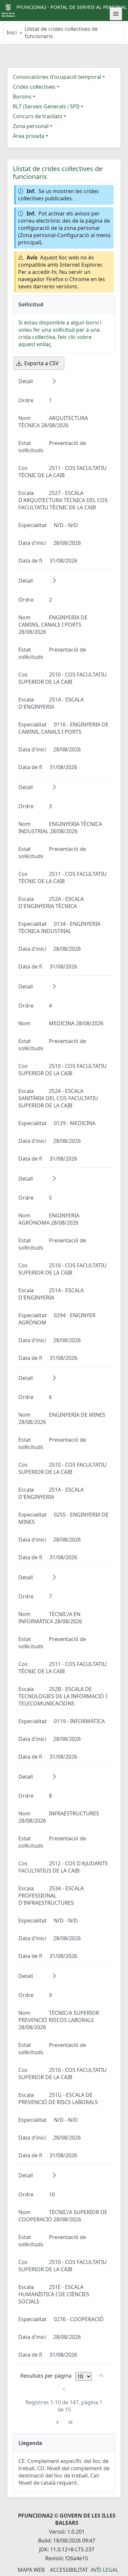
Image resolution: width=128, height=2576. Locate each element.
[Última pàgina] (71, 2422)
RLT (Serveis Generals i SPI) (46, 106)
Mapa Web (31, 2570)
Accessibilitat (69, 2570)
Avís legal (104, 2570)
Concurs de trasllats (38, 116)
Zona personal (31, 126)
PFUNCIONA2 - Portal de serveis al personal (72, 7)
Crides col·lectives (34, 87)
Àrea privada (29, 136)
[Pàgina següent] (57, 2422)
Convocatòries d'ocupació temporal (57, 77)
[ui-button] (116, 14)
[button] (54, 381)
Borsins (22, 97)
